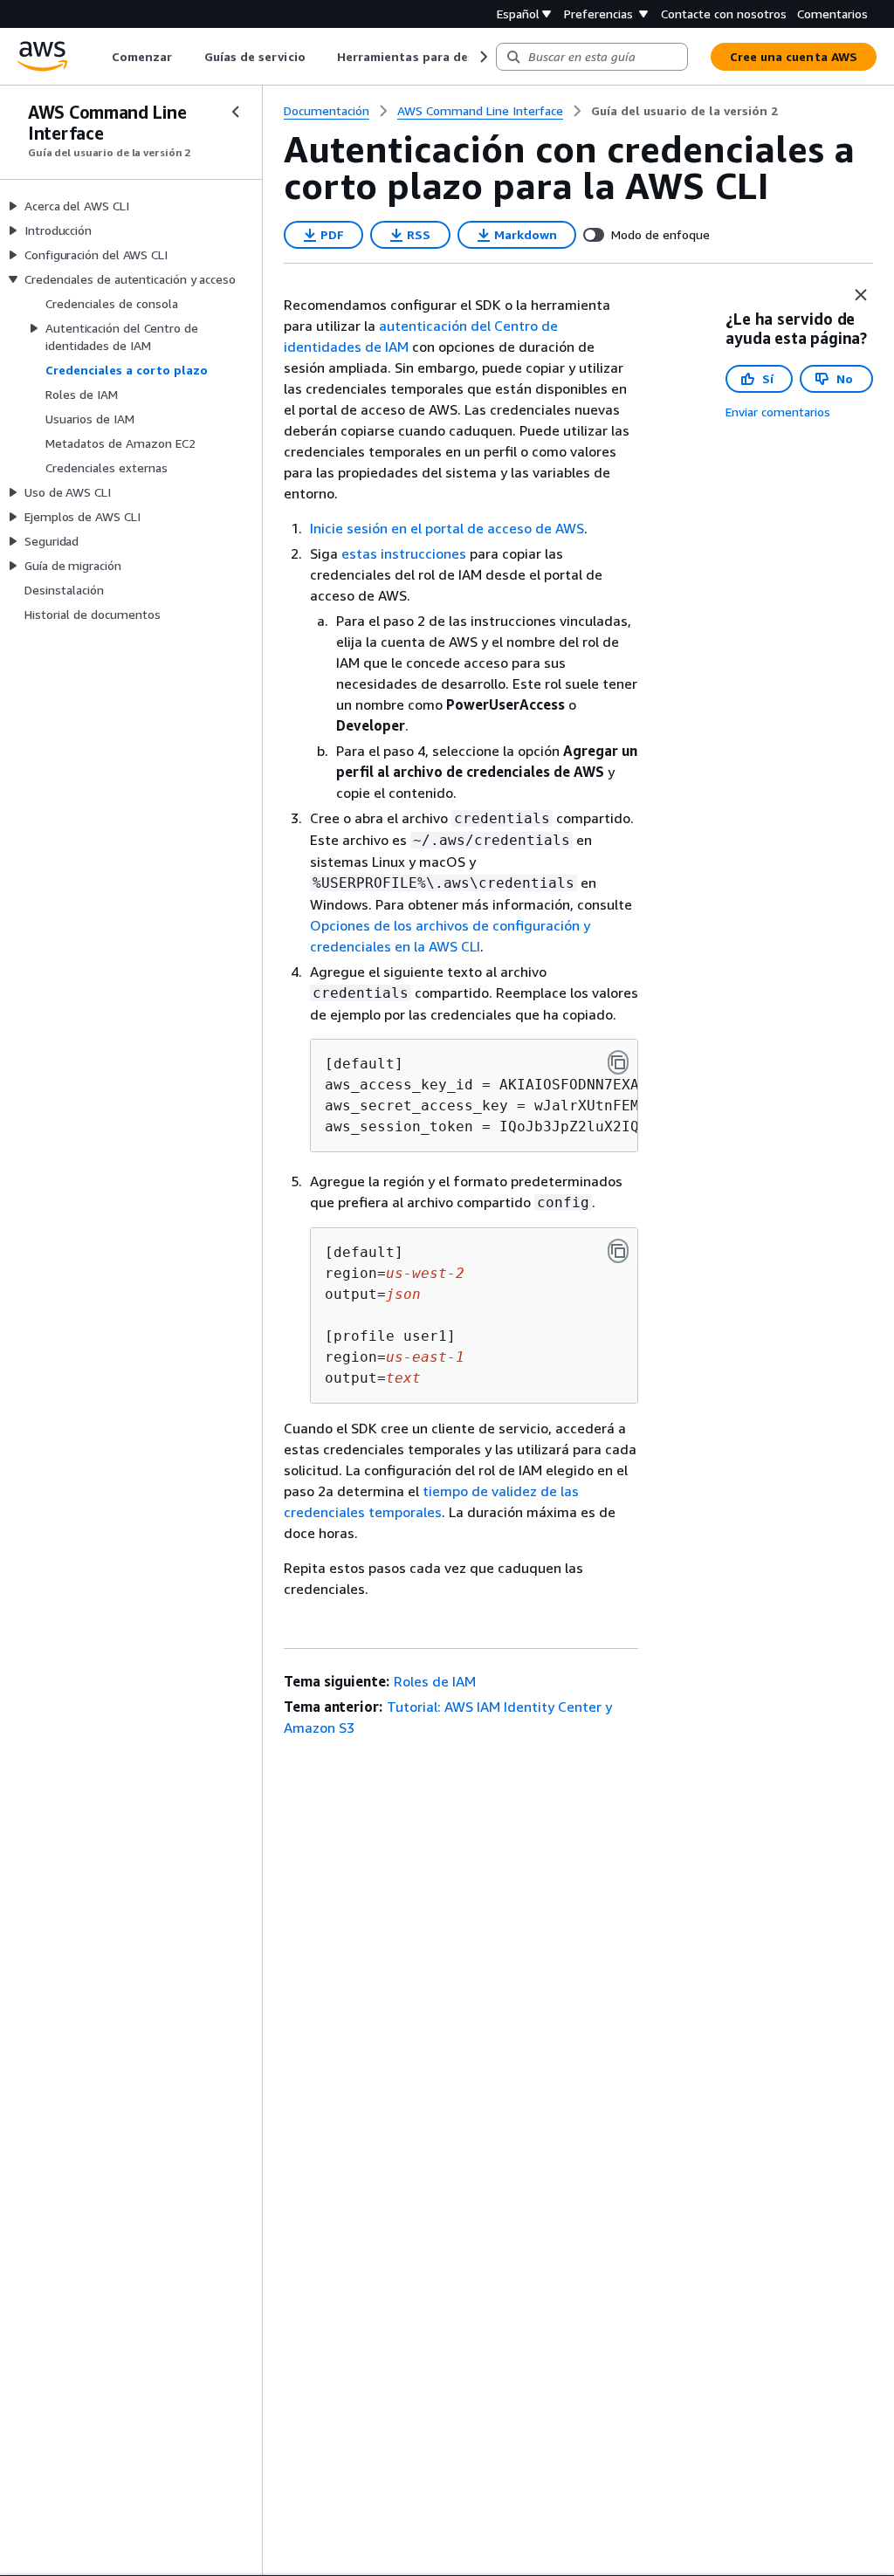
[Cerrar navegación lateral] (236, 112)
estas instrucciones (404, 553)
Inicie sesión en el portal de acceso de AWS (447, 528)
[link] (684, 111)
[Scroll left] (99, 57)
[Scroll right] (482, 57)
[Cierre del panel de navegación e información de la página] (861, 295)
